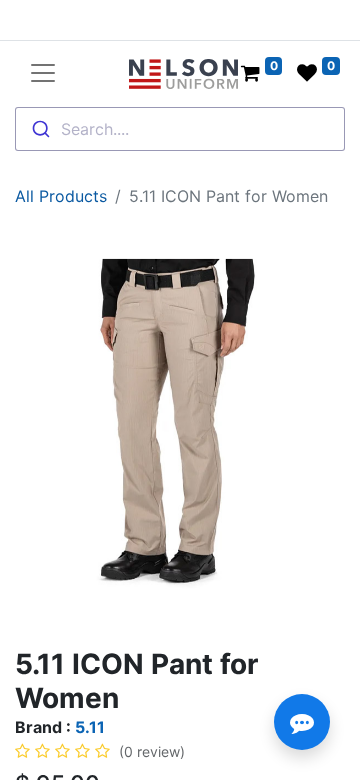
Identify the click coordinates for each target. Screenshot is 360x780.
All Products (61, 196)
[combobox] (180, 129)
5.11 (90, 727)
